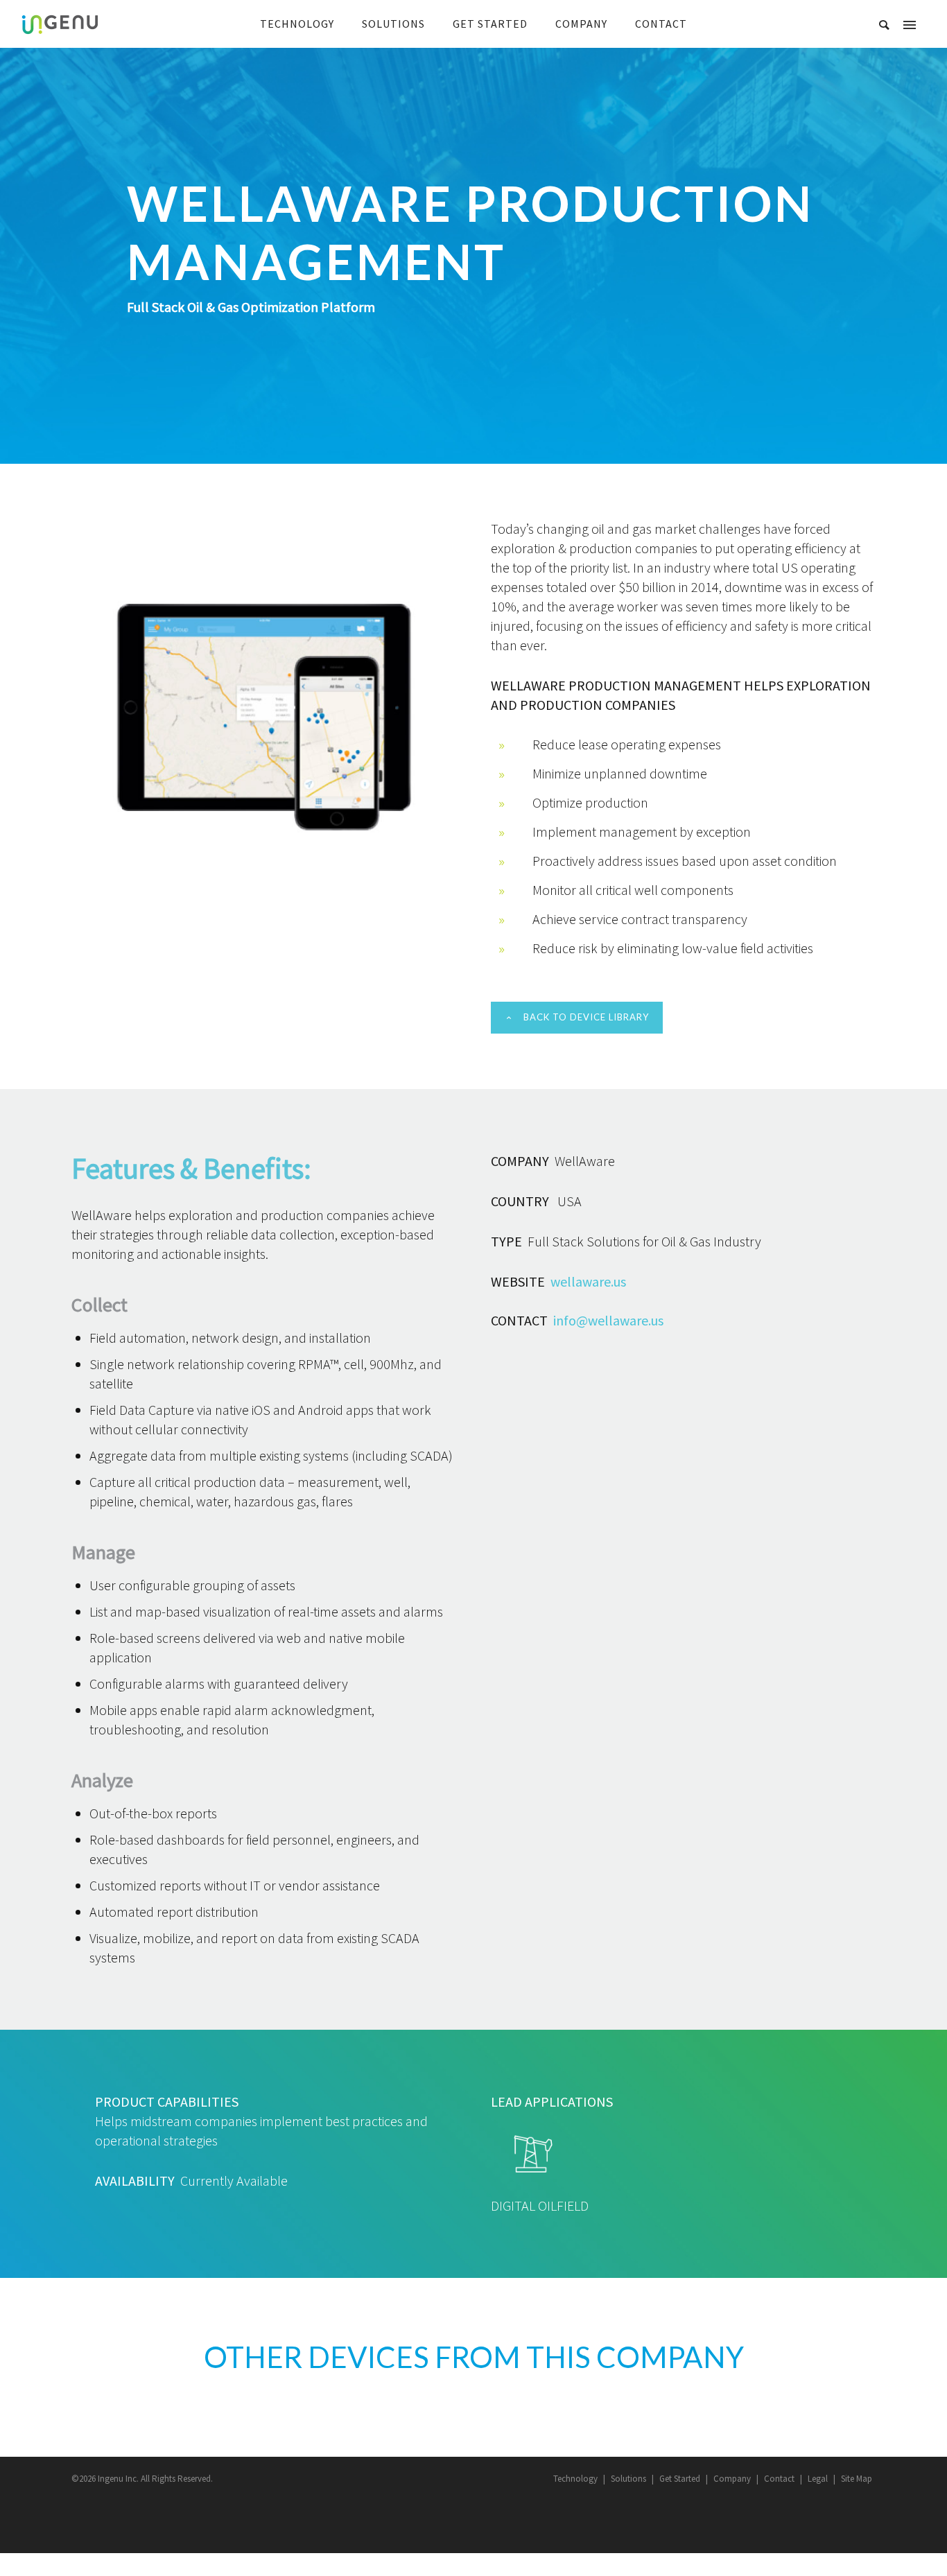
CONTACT (661, 24)
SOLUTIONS (393, 24)
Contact (779, 2479)
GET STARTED (490, 24)
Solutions (628, 2479)
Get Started (680, 2479)
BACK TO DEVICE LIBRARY (586, 1017)
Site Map (857, 2479)
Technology (575, 2479)
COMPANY (581, 24)
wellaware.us (588, 1281)
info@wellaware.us (608, 1320)
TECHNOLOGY (297, 24)
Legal (818, 2479)
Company (732, 2479)
